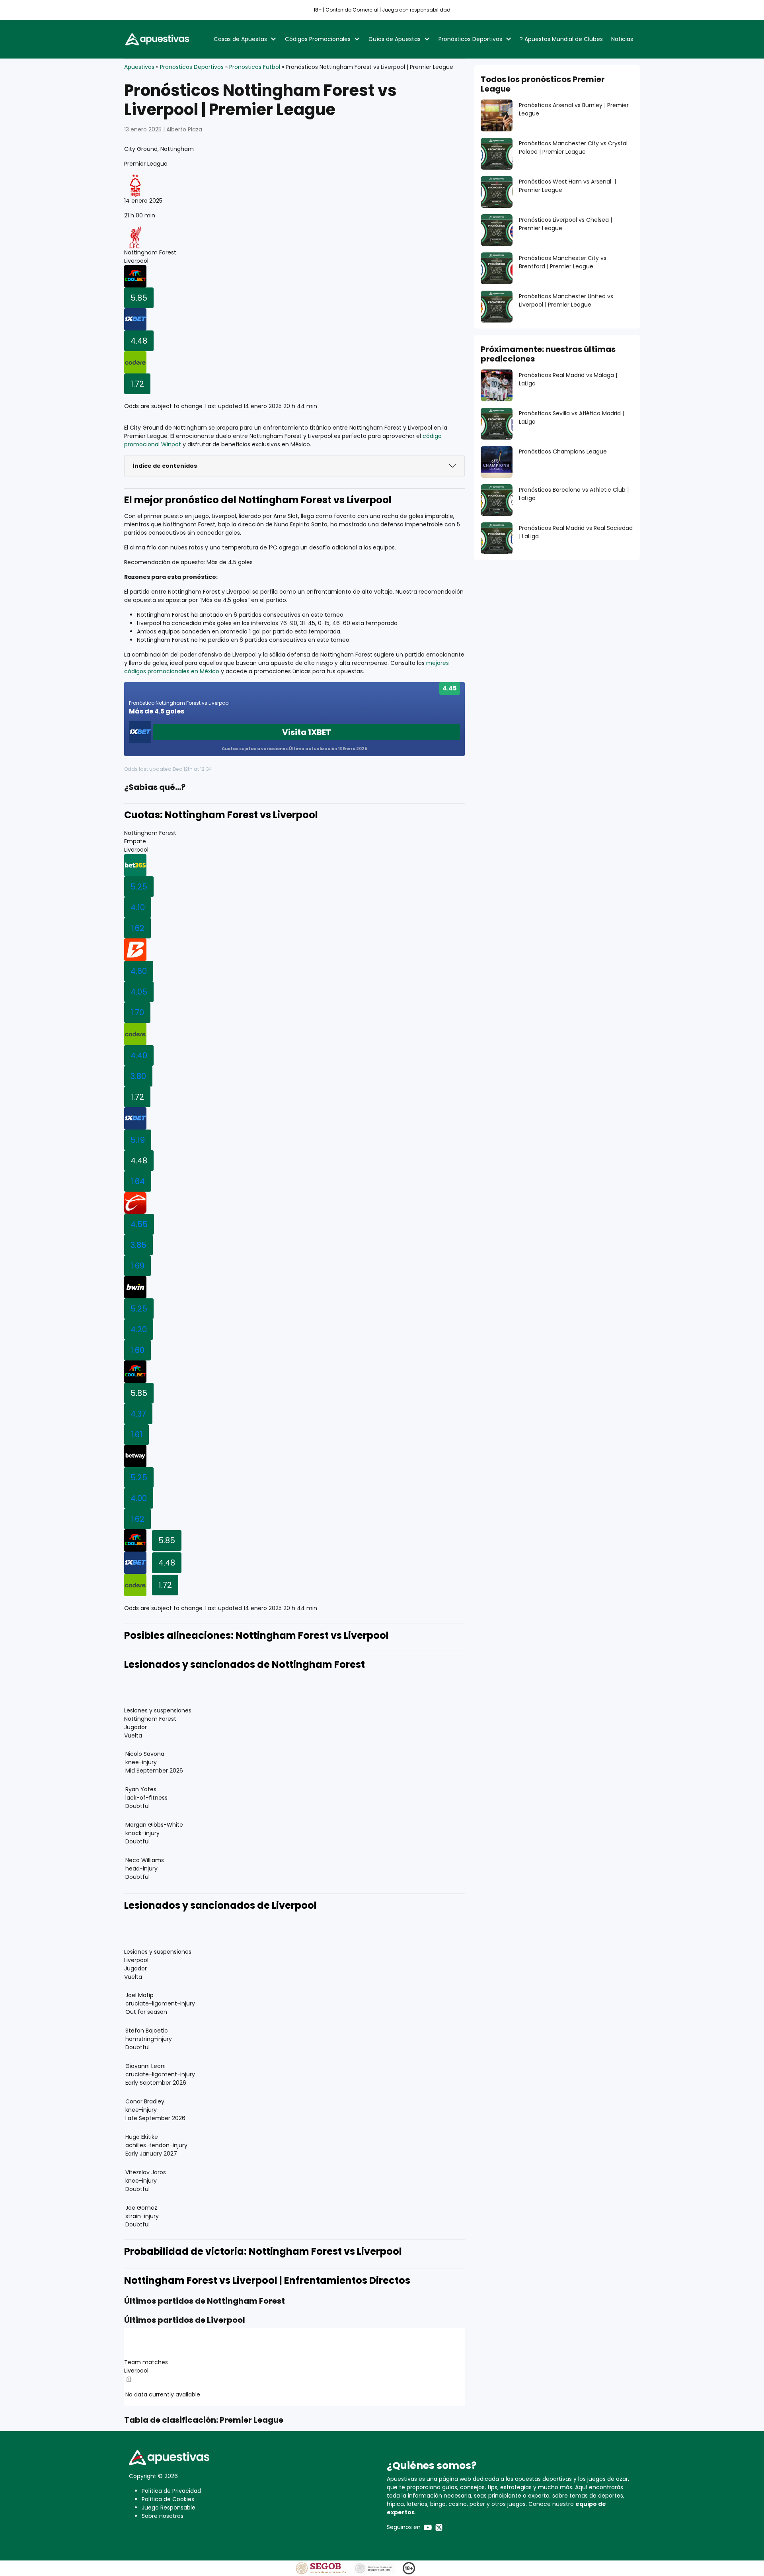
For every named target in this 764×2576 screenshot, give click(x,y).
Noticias (622, 39)
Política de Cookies (168, 2499)
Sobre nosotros (163, 2516)
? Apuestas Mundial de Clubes (561, 39)
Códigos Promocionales (318, 39)
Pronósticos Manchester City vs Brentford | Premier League (563, 262)
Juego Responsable (169, 2508)
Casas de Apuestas (240, 39)
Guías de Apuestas (395, 39)
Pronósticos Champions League (563, 451)
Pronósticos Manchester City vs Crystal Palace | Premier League (573, 148)
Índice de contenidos (165, 466)
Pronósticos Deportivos (470, 39)
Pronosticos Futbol (255, 67)
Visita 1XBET (307, 732)
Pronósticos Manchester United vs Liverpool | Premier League (566, 300)
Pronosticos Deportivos (192, 67)
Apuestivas (139, 67)
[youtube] (428, 2527)
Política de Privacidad (171, 2491)
